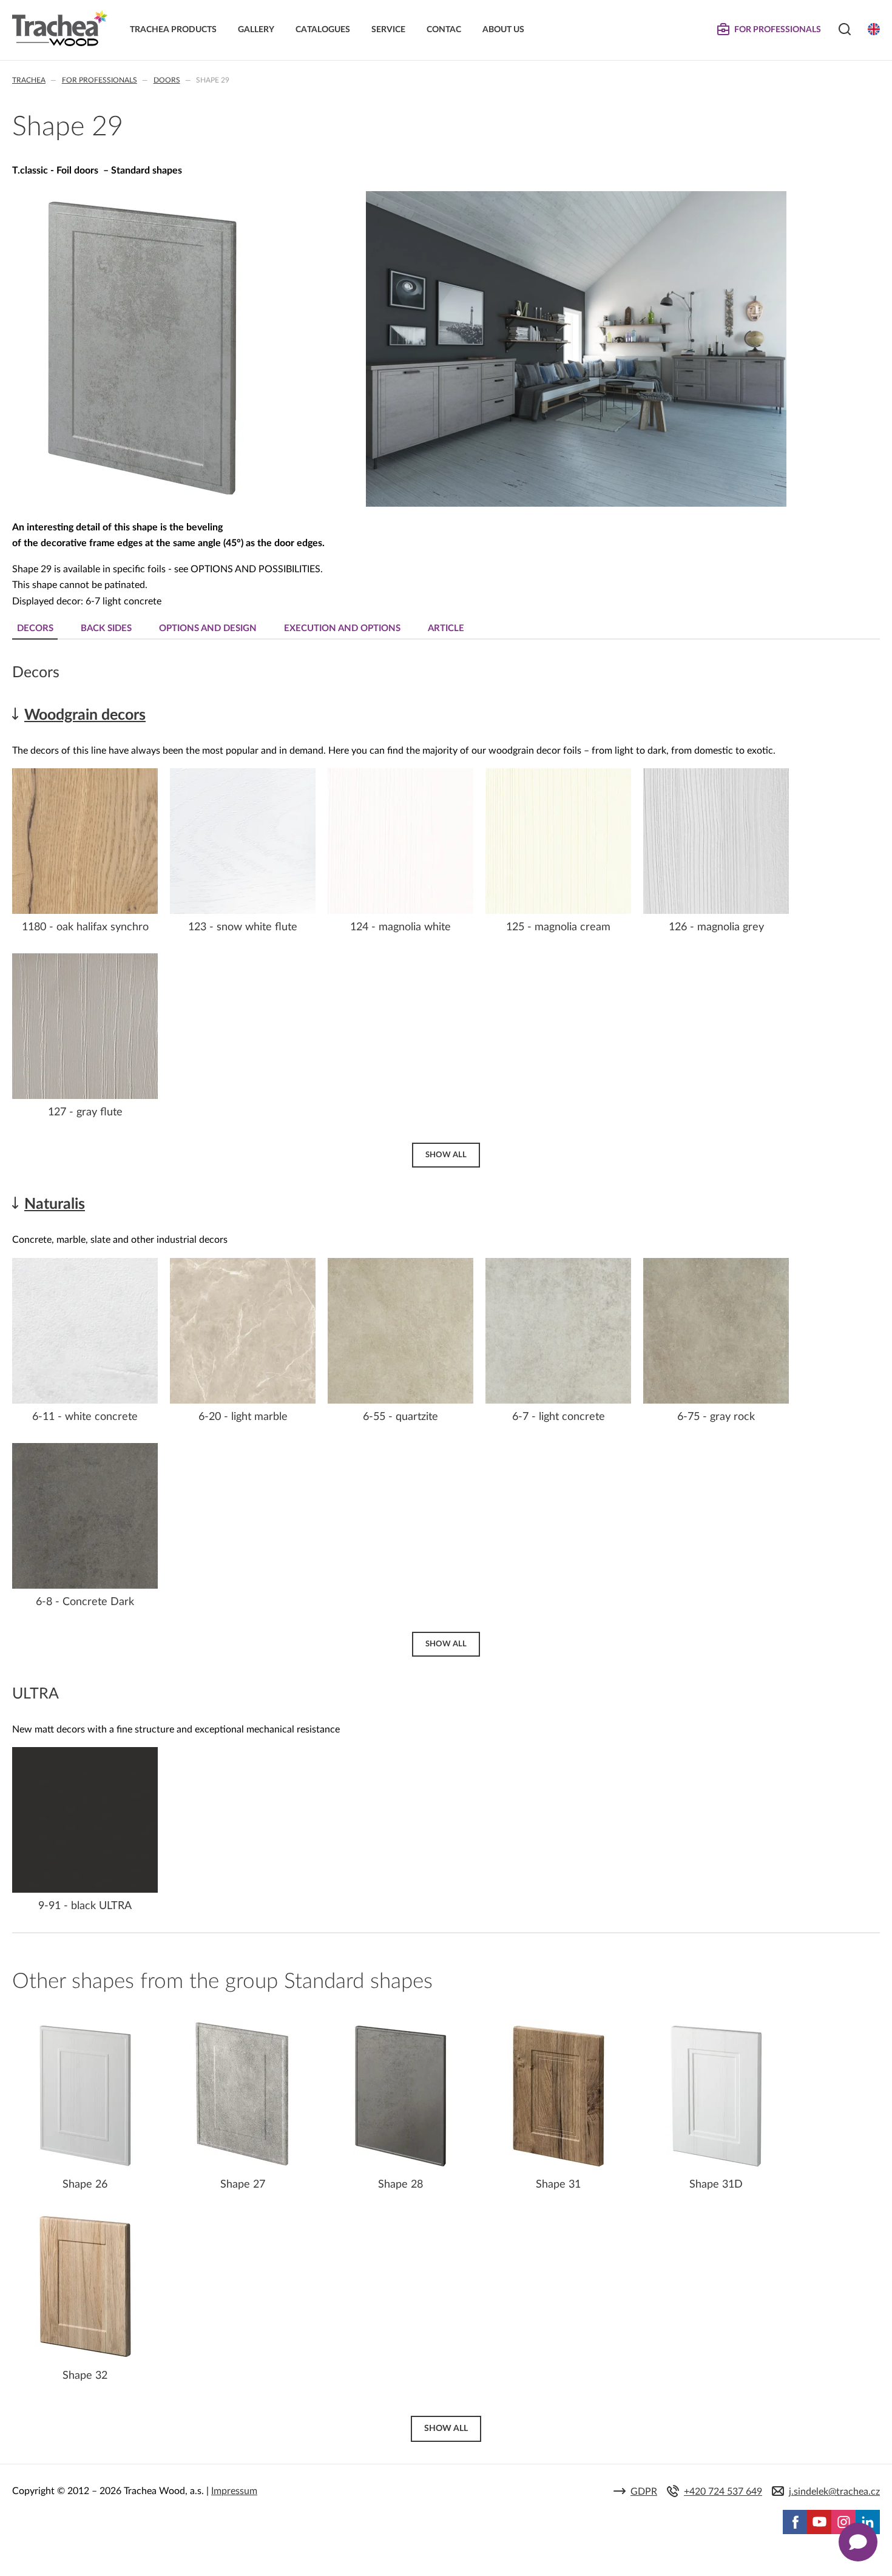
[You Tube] (819, 2522)
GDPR (644, 2492)
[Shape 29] (143, 502)
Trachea (29, 80)
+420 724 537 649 (723, 2492)
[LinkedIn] (868, 2522)
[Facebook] (795, 2522)
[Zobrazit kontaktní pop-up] (858, 2542)
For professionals (100, 80)
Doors (167, 80)
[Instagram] (843, 2522)
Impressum (234, 2491)
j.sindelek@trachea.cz (834, 2492)
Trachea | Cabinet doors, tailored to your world (60, 29)
